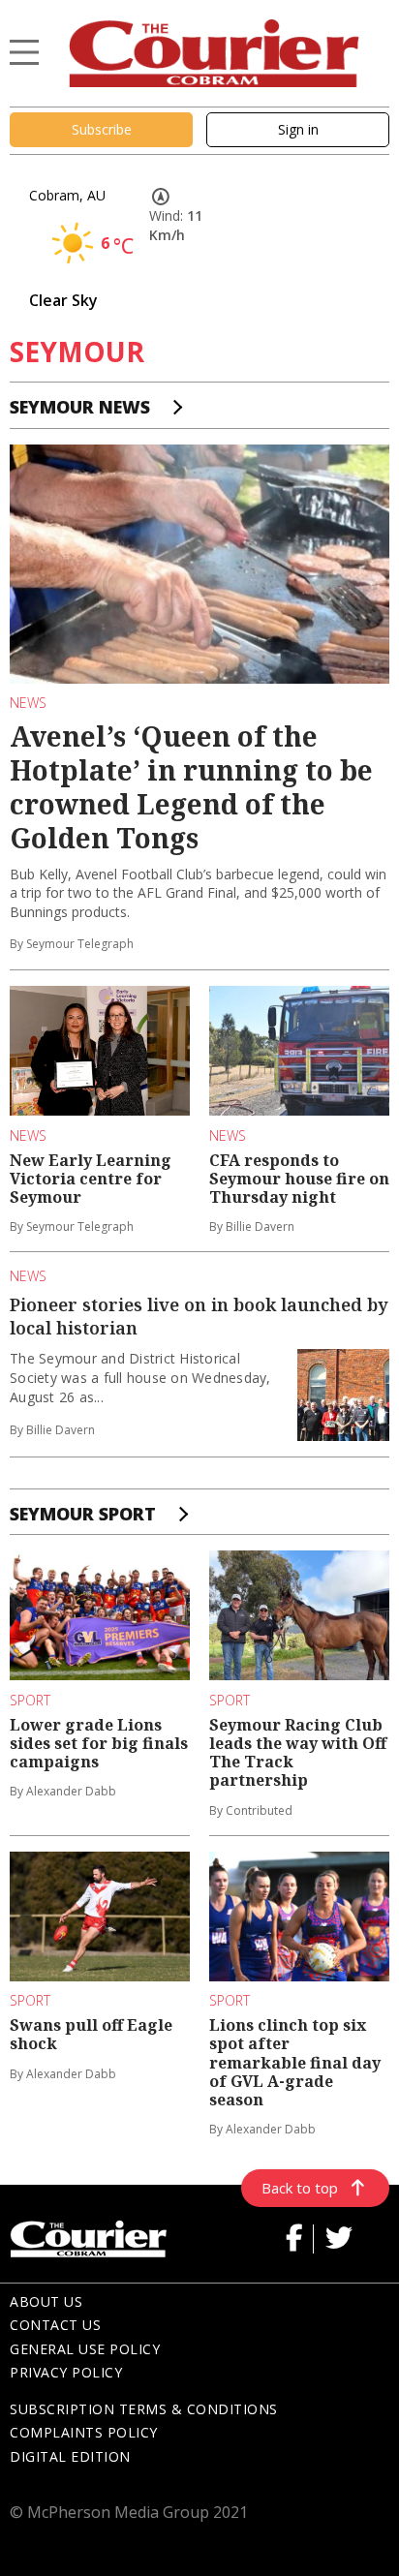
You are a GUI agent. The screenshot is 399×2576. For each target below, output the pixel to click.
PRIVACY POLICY (66, 2372)
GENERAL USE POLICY (85, 2349)
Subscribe (102, 129)
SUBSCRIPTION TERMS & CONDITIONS (144, 2409)
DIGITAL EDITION (70, 2456)
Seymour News (80, 407)
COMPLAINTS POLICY (84, 2432)
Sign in (298, 129)
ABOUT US (46, 2301)
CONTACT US (55, 2325)
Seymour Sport (83, 1514)
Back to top (300, 2188)
